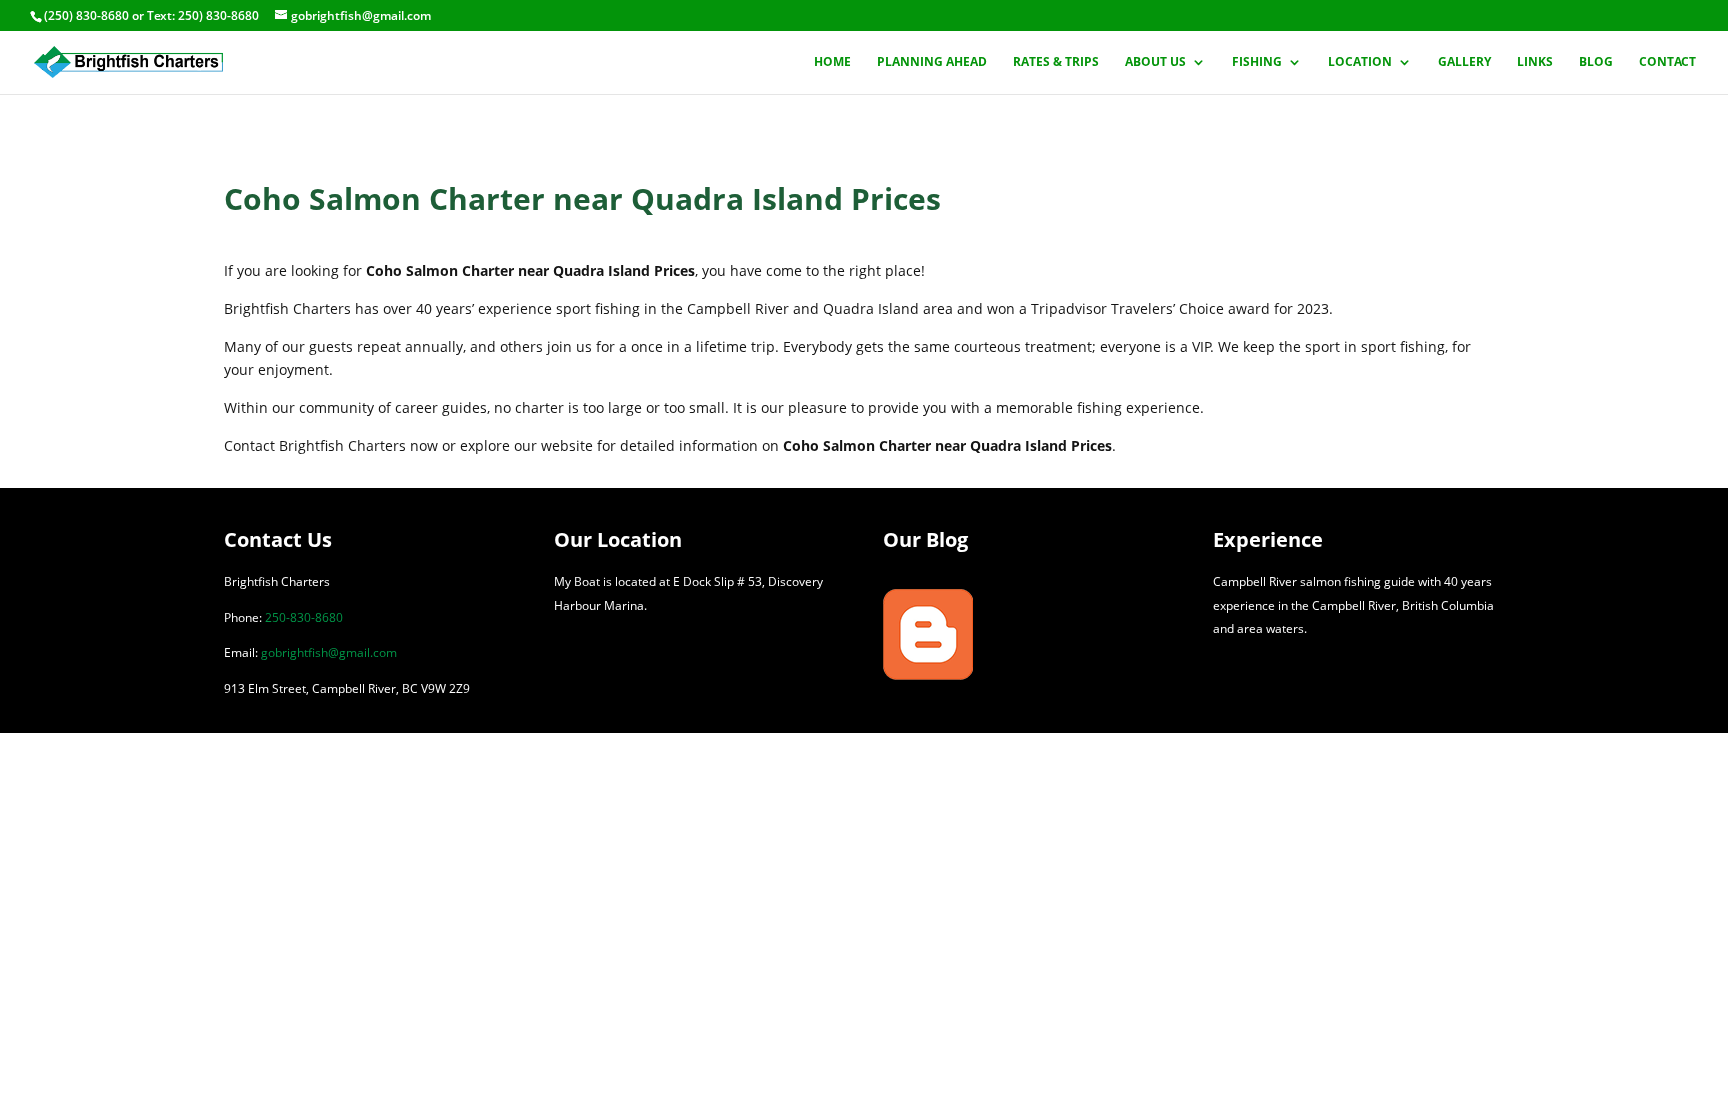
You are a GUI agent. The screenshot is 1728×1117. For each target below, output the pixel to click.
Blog (1596, 62)
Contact (1667, 62)
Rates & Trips (1056, 62)
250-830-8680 (304, 617)
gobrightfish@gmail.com (329, 652)
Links (1535, 62)
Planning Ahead (932, 62)
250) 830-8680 (218, 15)
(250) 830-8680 (86, 15)
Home (832, 62)
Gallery (1464, 62)
